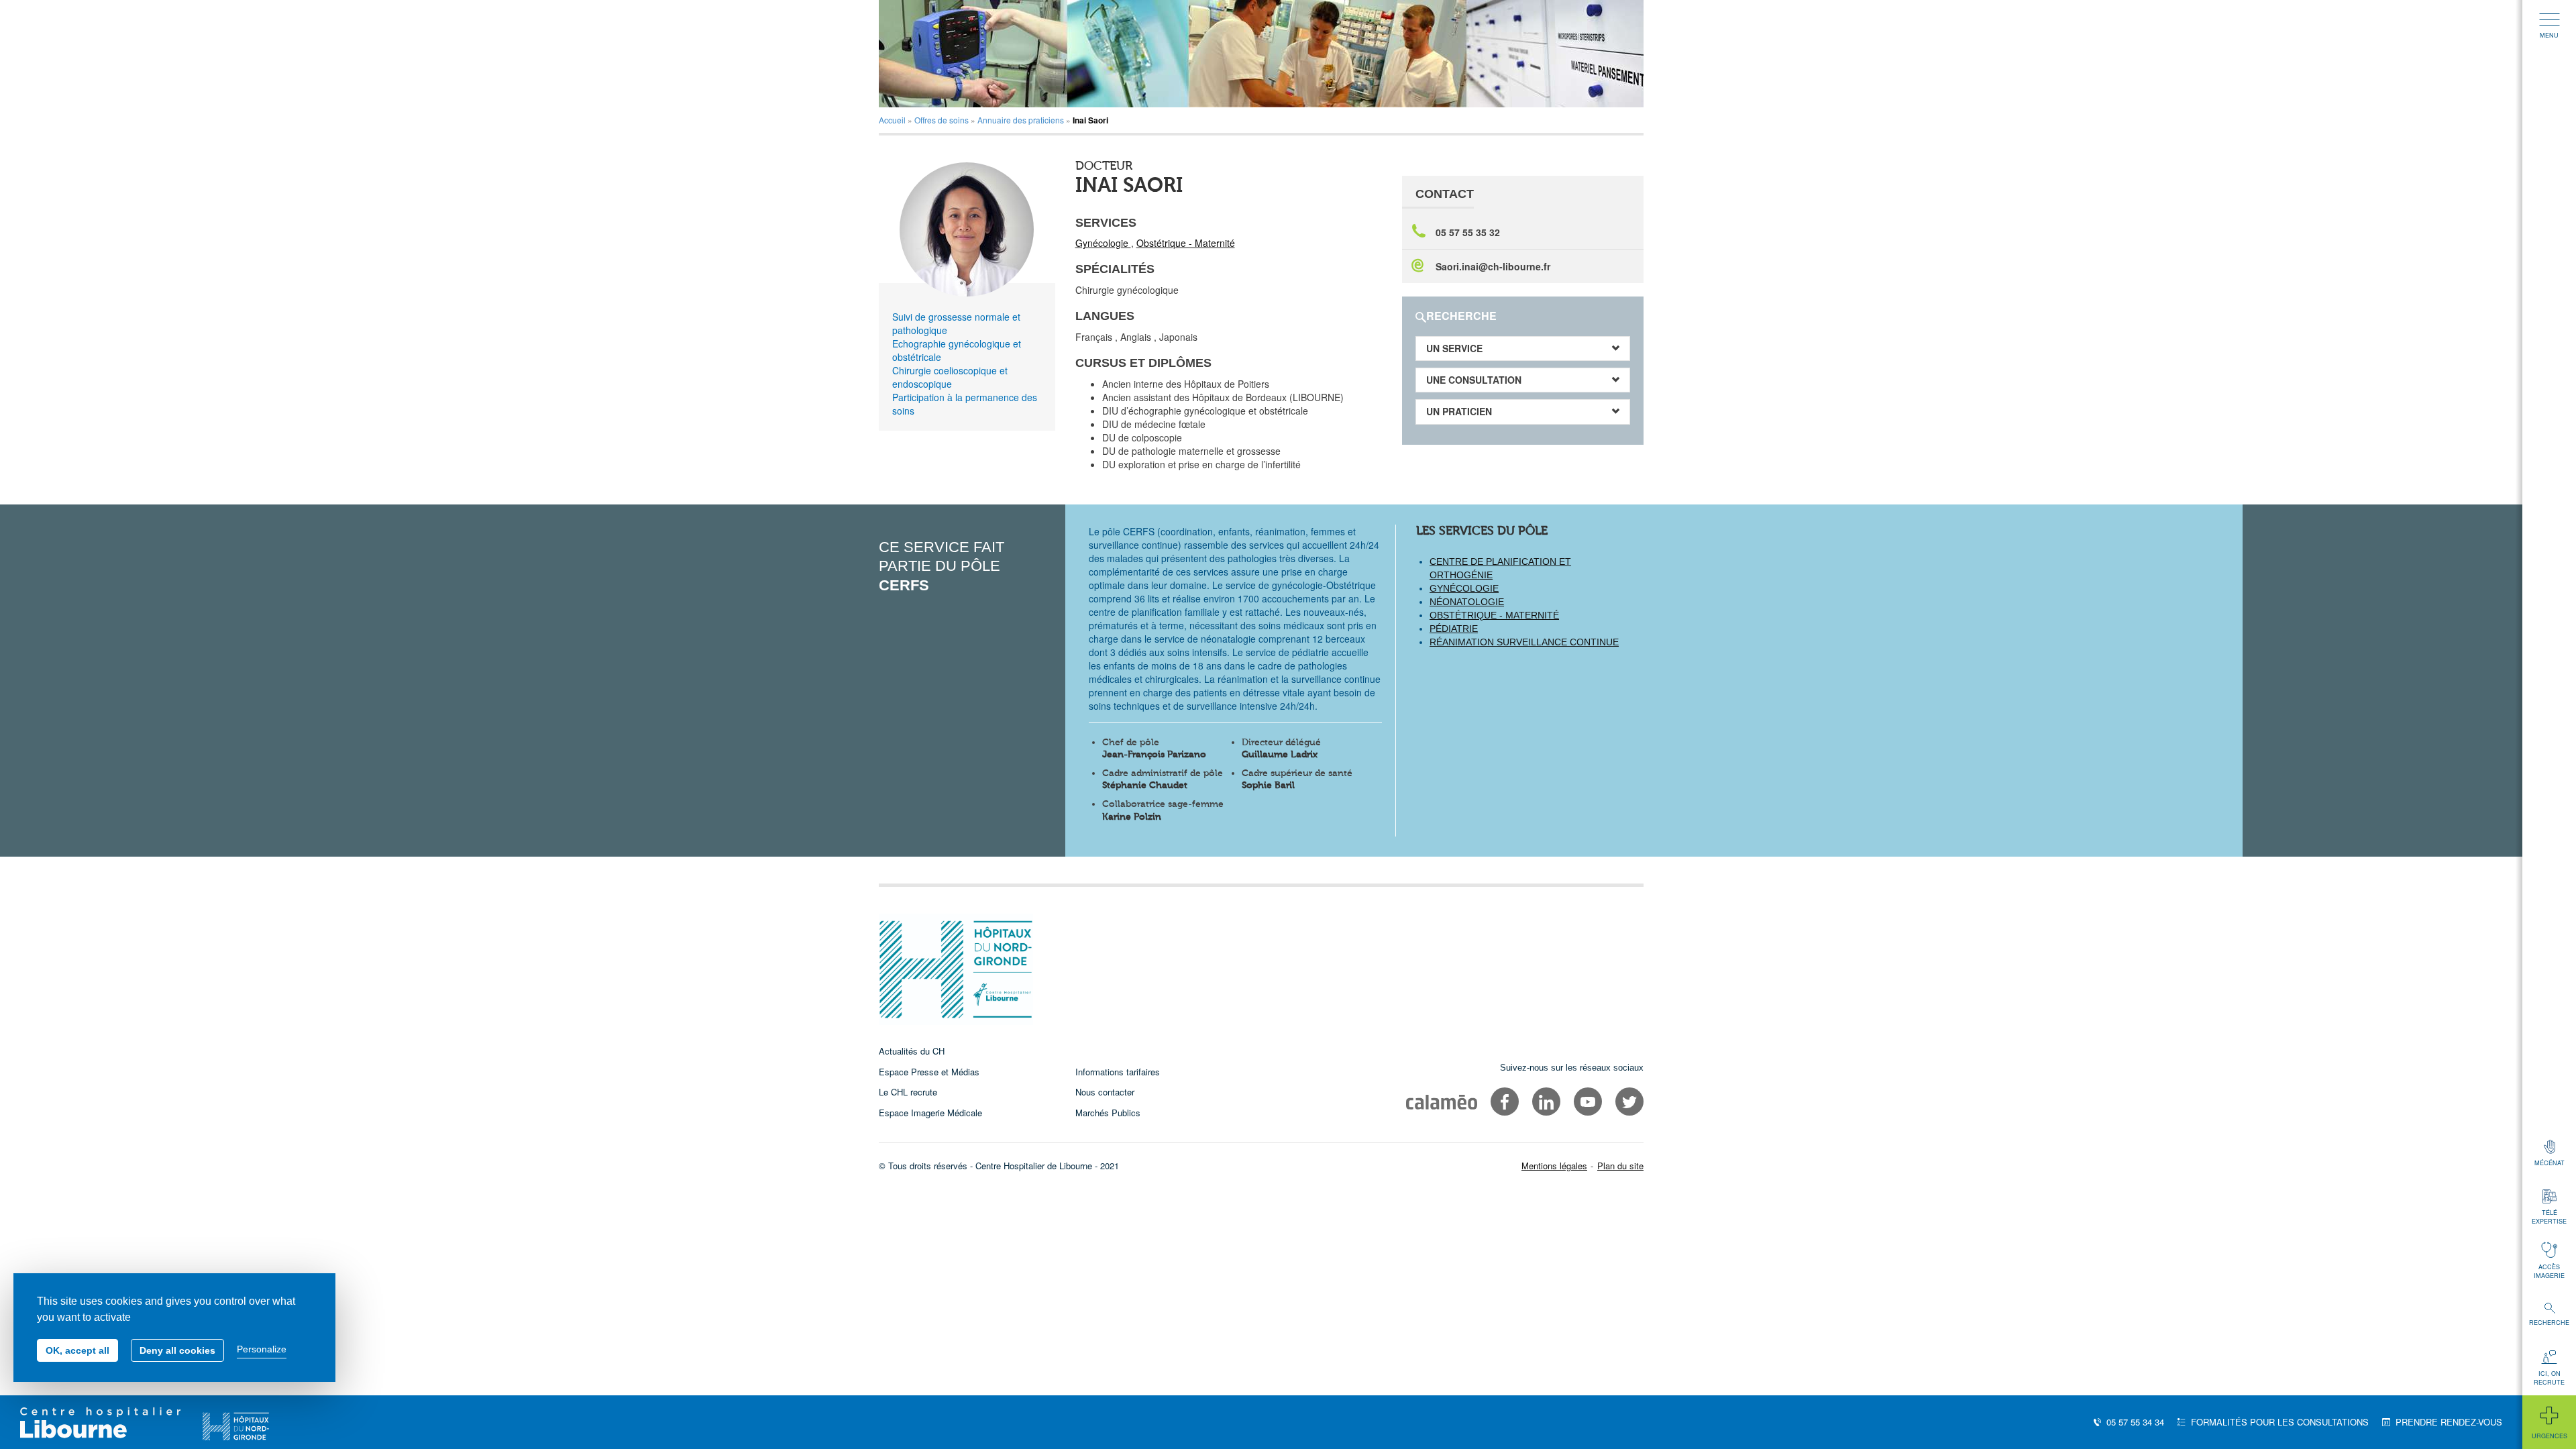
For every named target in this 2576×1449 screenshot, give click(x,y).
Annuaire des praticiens (1021, 120)
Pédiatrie (1454, 629)
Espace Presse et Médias (929, 1072)
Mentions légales (1554, 1166)
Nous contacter (1105, 1092)
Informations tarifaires (1118, 1072)
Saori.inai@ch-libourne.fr (1493, 266)
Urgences (2550, 1436)
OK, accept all (77, 1350)
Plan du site (1620, 1166)
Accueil (892, 120)
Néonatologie (1467, 602)
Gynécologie (1103, 243)
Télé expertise (2549, 1217)
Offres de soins (942, 120)
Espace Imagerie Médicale (930, 1113)
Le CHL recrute (908, 1092)
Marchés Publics (1108, 1113)
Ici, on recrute (2549, 1378)
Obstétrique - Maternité (1186, 243)
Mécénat (2550, 1163)
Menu (2549, 35)
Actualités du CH (912, 1051)
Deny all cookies (177, 1350)
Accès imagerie (2549, 1271)
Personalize (262, 1349)
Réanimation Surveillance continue (1524, 642)
